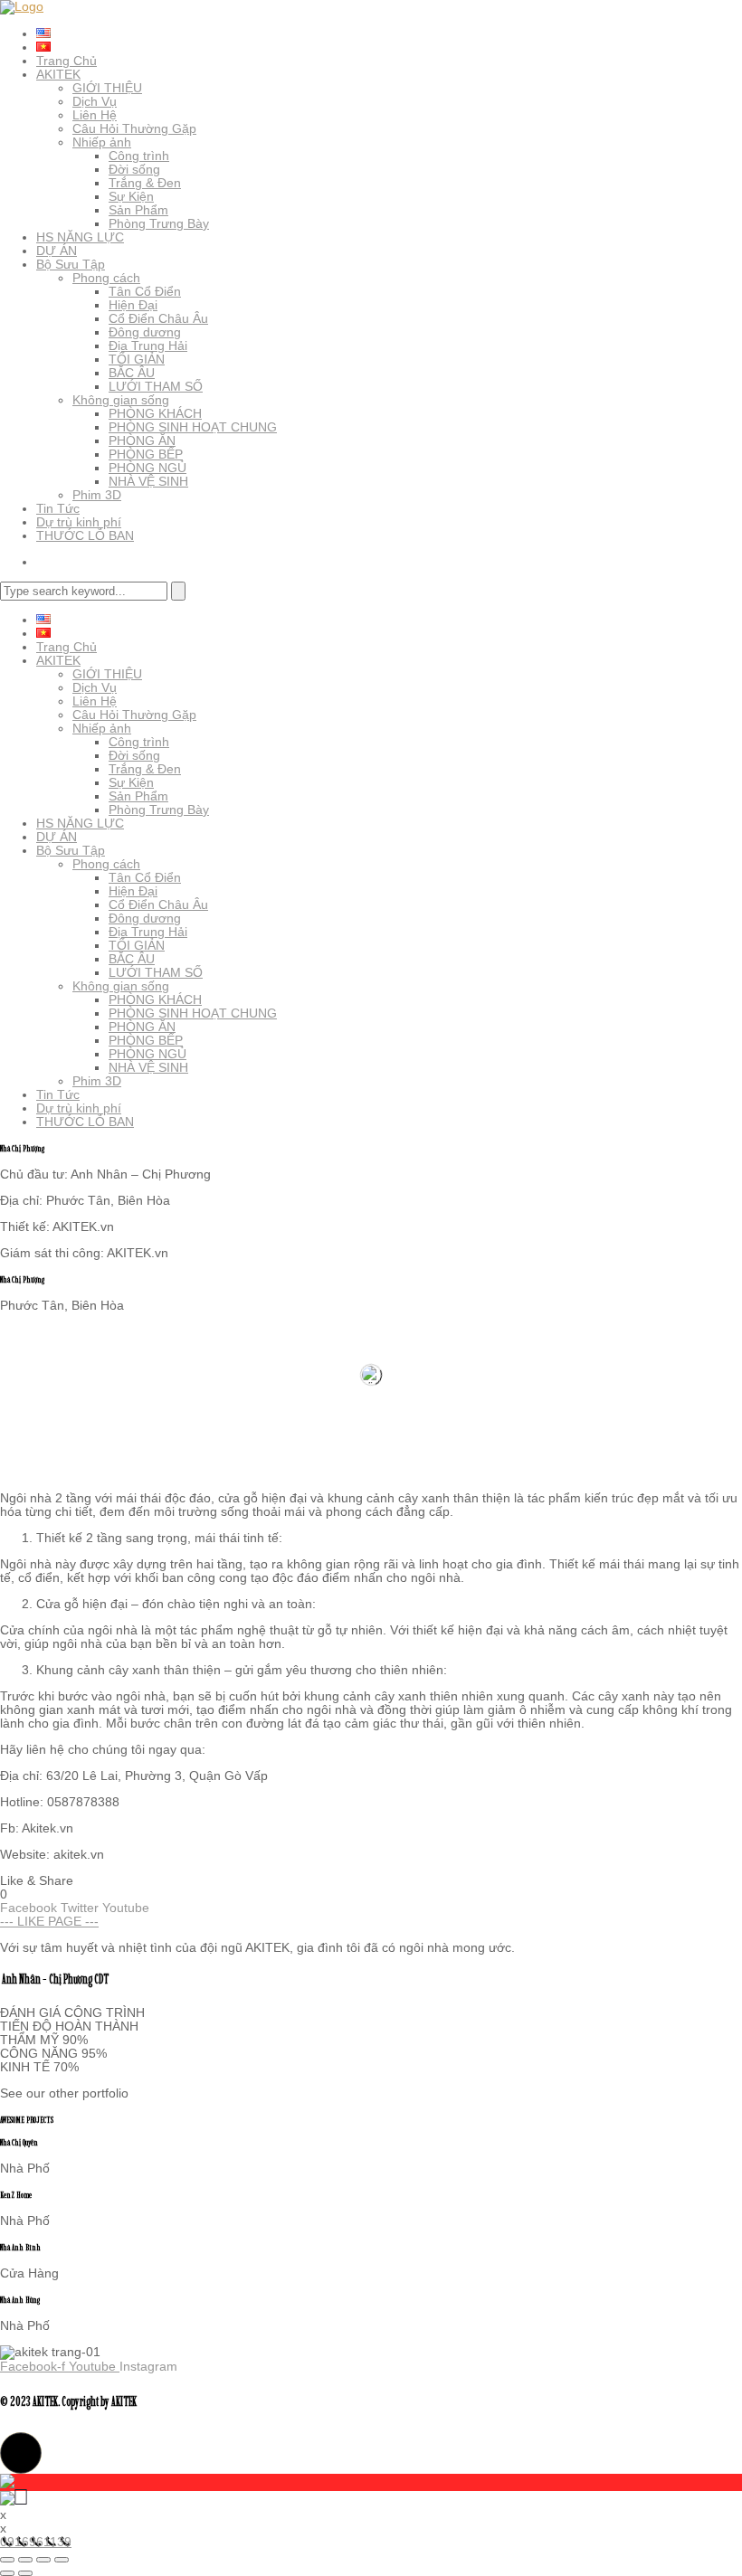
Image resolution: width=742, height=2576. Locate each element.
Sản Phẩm (138, 210)
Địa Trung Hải (148, 346)
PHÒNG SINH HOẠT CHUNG (193, 427)
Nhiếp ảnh (102, 142)
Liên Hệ (95, 115)
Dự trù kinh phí (79, 522)
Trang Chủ (67, 61)
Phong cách (106, 278)
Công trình (139, 156)
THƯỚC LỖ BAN (85, 535)
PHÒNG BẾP (146, 454)
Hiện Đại (133, 305)
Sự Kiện (131, 196)
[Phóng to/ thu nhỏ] (7, 2560)
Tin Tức (58, 508)
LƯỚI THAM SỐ (156, 386)
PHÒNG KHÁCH (155, 413)
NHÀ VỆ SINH (148, 481)
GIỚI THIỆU (107, 88)
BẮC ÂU (132, 373)
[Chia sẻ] (43, 2560)
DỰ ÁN (57, 251)
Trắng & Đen (145, 183)
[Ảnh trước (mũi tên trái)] (7, 2573)
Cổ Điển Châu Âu (158, 318)
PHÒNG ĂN (142, 440)
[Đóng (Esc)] (62, 2560)
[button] (21, 2453)
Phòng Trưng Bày (159, 223)
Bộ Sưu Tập (71, 264)
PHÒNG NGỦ (147, 468)
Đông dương (145, 332)
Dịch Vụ (95, 101)
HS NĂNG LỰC (80, 237)
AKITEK (58, 74)
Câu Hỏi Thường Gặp (134, 128)
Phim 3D (97, 495)
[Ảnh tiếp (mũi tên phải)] (25, 2573)
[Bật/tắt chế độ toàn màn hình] (25, 2560)
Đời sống (134, 169)
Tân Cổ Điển (145, 291)
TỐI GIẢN (137, 359)
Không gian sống (121, 400)
